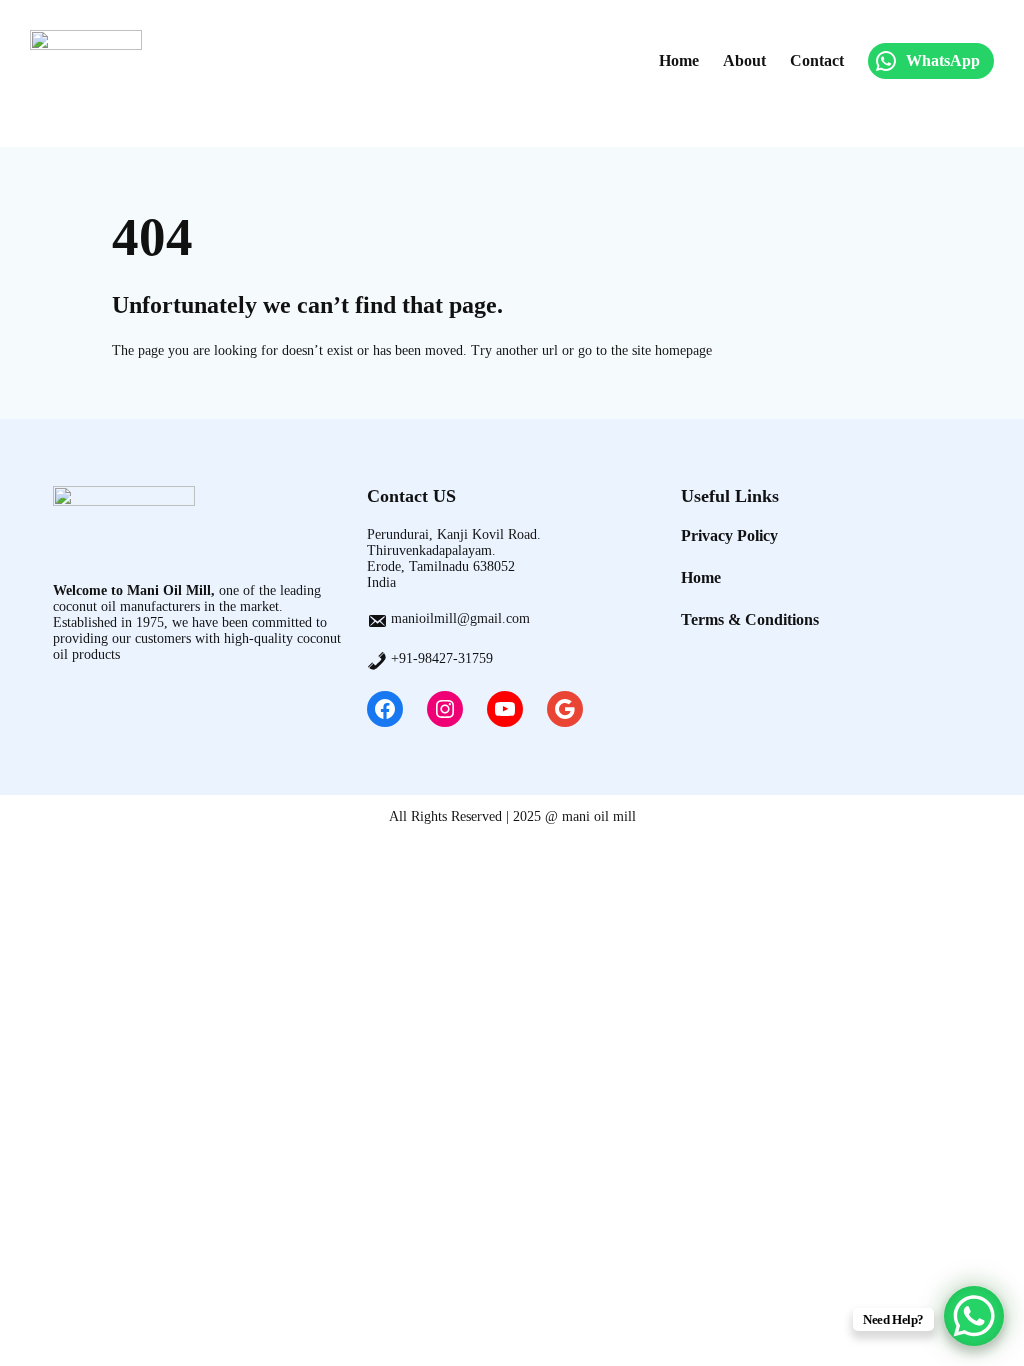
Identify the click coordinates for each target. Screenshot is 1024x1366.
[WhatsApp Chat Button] (974, 1316)
